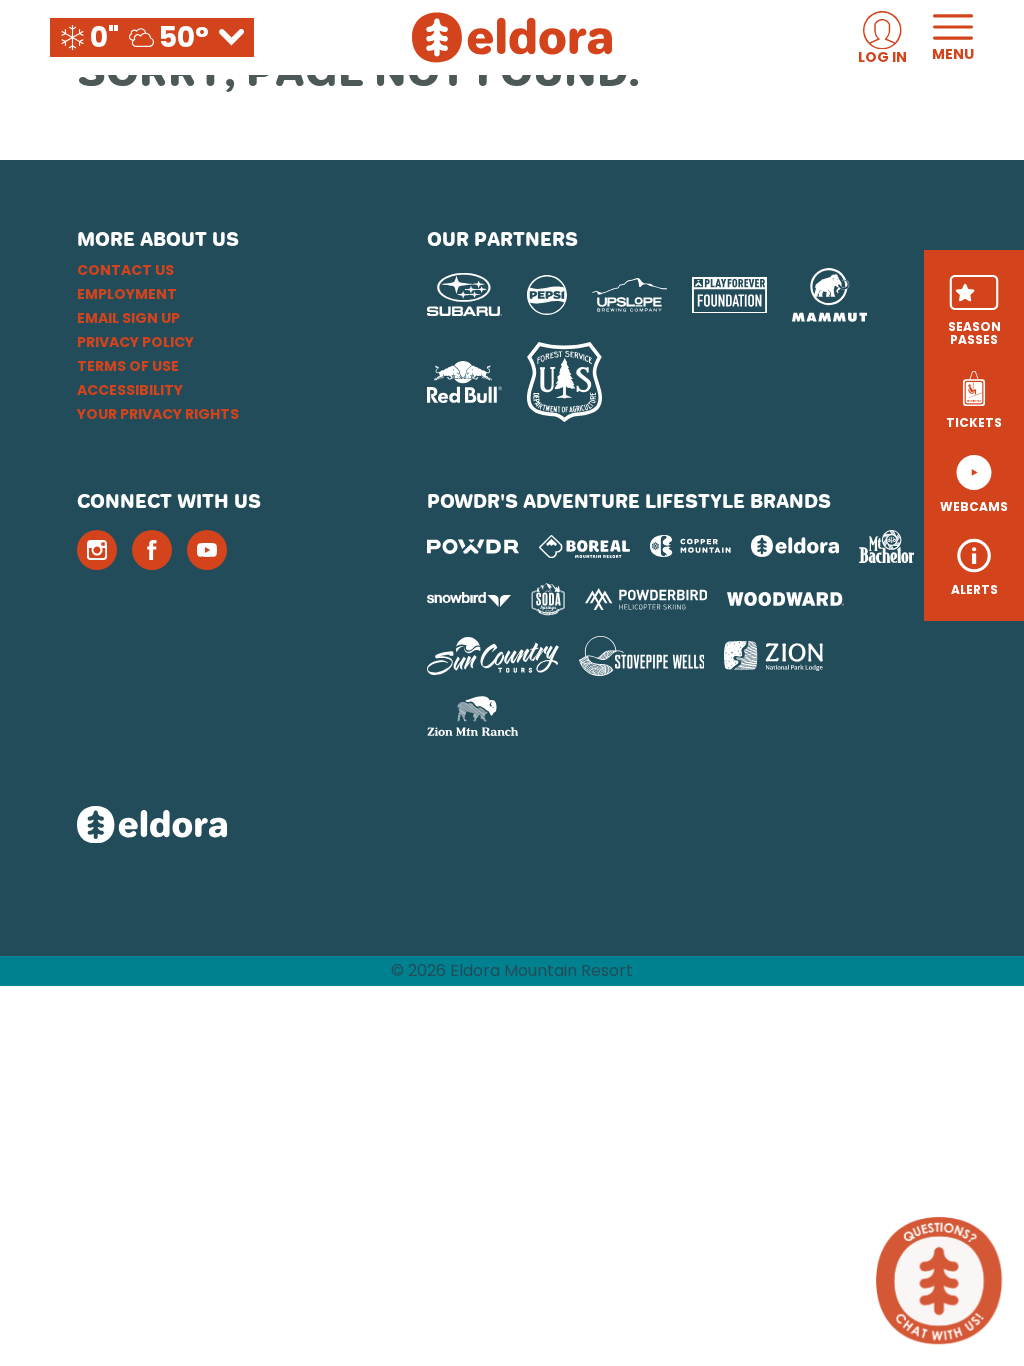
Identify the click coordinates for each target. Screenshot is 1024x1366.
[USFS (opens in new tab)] (564, 382)
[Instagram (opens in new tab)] (97, 550)
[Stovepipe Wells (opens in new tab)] (642, 656)
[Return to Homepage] (512, 37)
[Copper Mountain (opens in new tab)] (690, 546)
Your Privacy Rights (158, 414)
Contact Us (125, 270)
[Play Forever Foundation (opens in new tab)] (729, 295)
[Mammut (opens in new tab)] (829, 295)
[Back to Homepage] (227, 826)
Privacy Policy (135, 342)
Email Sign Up (128, 318)
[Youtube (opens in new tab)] (207, 550)
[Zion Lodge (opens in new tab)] (773, 656)
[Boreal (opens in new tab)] (584, 546)
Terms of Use (128, 366)
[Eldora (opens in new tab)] (795, 546)
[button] (974, 310)
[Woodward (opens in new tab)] (785, 599)
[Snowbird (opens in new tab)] (469, 599)
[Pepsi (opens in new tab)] (547, 295)
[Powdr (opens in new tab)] (473, 546)
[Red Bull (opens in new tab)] (464, 382)
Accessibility (130, 390)
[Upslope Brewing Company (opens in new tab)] (629, 295)
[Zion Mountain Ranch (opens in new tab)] (472, 716)
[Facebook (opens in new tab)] (152, 550)
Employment (127, 294)
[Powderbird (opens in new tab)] (646, 599)
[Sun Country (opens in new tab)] (493, 656)
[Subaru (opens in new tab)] (464, 294)
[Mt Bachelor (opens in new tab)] (886, 546)
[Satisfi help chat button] (939, 1281)
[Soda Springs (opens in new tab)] (548, 599)
